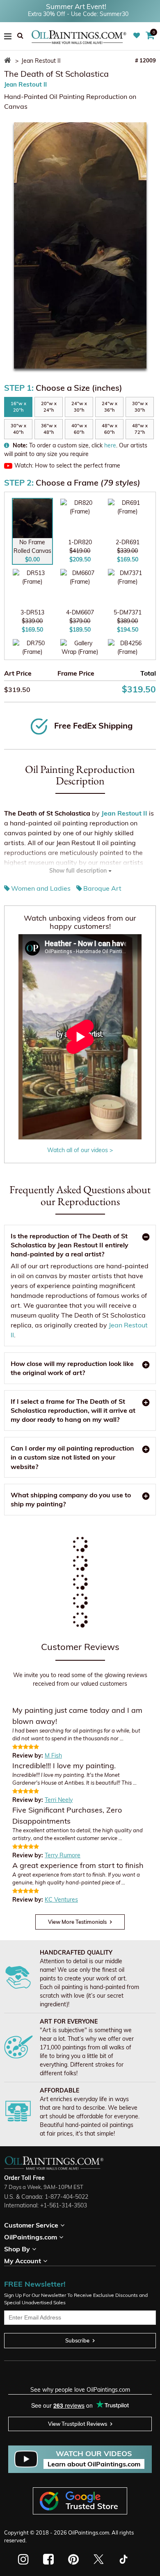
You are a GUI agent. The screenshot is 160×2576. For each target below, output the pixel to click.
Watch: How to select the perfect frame (67, 465)
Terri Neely (59, 1800)
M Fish (53, 1756)
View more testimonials (77, 1922)
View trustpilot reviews (78, 2424)
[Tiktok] (123, 2559)
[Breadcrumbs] (9, 61)
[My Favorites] (138, 36)
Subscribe (77, 2340)
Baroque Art (102, 888)
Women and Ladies (41, 888)
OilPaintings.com (89, 2532)
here (110, 445)
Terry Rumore (63, 1855)
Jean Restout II (25, 84)
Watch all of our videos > (80, 1150)
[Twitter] (98, 2559)
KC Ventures (61, 1900)
